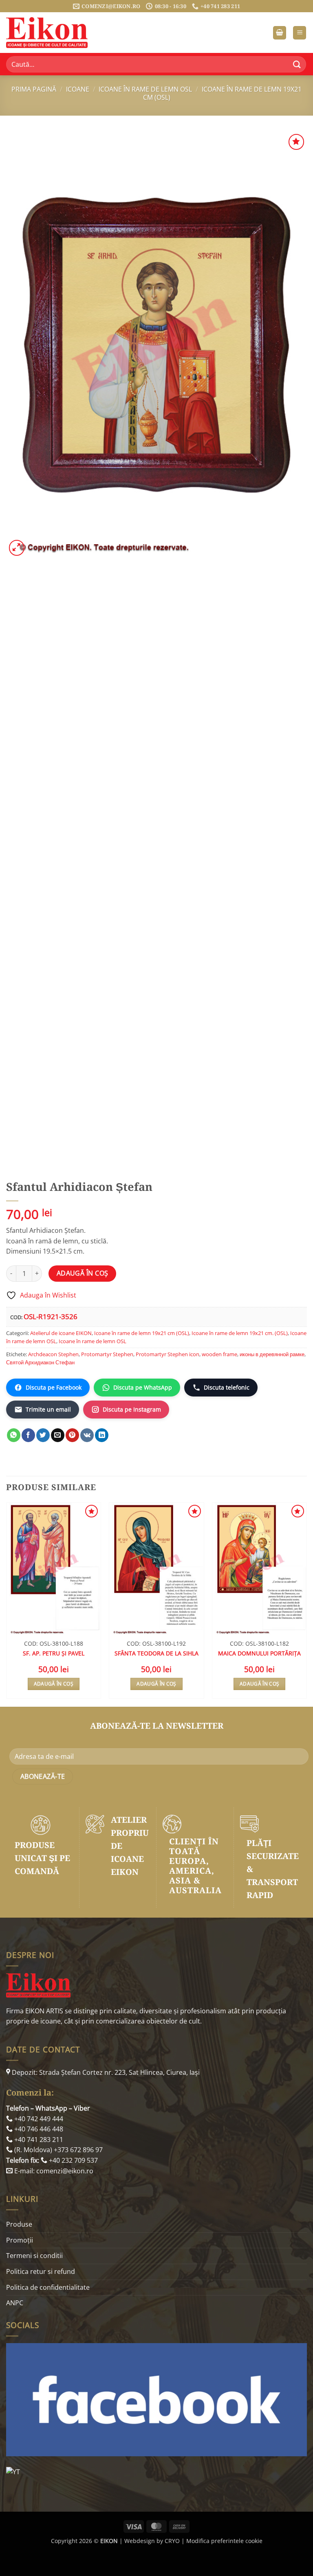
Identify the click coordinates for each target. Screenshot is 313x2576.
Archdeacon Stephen (53, 1354)
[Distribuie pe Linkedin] (102, 1435)
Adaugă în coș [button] (54, 1684)
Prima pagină (34, 89)
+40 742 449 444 (38, 2119)
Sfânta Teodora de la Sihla (156, 1653)
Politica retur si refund (41, 2271)
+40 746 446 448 (38, 2129)
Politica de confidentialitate (48, 2287)
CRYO (172, 2541)
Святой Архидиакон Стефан (40, 1362)
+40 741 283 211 (38, 2140)
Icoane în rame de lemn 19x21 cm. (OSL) (240, 1333)
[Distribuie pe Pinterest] (72, 1435)
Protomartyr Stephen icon (168, 1354)
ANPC (15, 2303)
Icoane (78, 89)
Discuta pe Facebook (54, 1387)
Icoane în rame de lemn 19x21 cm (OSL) (222, 93)
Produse (19, 2224)
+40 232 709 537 (73, 2160)
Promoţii (20, 2240)
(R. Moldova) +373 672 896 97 (58, 2150)
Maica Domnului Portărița (259, 1653)
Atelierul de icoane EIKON (61, 1333)
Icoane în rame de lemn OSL (145, 89)
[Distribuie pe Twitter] (43, 1435)
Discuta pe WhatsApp (143, 1387)
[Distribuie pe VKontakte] (87, 1435)
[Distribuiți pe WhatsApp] (14, 1435)
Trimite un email (48, 1409)
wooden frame (219, 1354)
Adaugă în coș (83, 1273)
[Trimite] (297, 64)
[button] (280, 33)
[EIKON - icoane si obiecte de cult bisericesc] (47, 33)
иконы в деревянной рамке (272, 1354)
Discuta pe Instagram (132, 1409)
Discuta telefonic (227, 1387)
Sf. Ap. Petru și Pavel (54, 1653)
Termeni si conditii (34, 2256)
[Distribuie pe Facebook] (28, 1435)
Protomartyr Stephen (107, 1354)
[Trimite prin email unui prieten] (58, 1435)
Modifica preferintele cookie (224, 2541)
